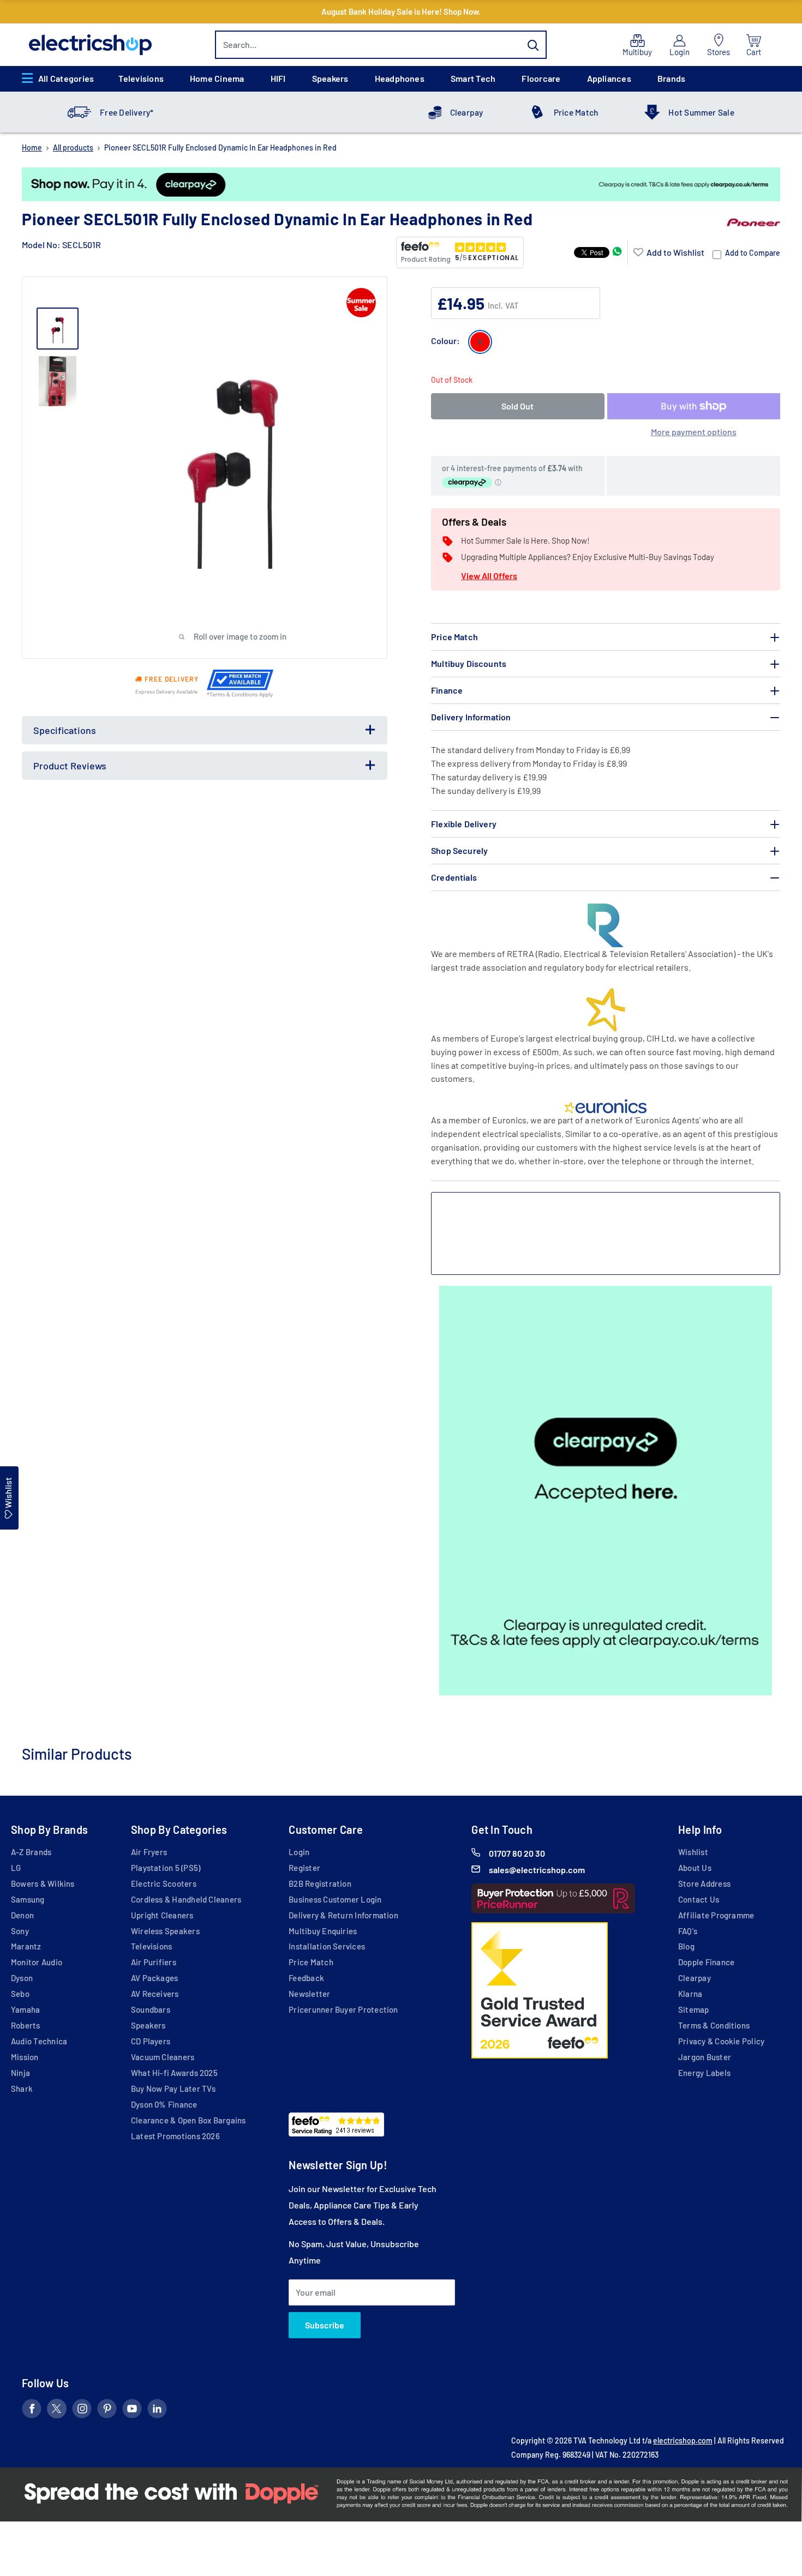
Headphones (400, 78)
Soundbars (151, 2009)
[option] (401, 184)
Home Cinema (217, 78)
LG (16, 1868)
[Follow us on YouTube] (132, 2411)
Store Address (704, 1883)
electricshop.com (683, 2440)
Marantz (26, 1946)
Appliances (609, 78)
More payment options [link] (694, 432)
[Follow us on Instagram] (82, 2411)
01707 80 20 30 (517, 1853)
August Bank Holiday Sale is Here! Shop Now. (401, 11)
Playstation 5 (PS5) (166, 1868)
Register (304, 1868)
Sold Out (517, 406)
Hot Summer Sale (701, 112)
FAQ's (688, 1931)
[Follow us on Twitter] (57, 2411)
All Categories (66, 78)
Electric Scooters (164, 1883)
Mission (25, 2057)
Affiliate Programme (716, 1915)
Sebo (20, 1994)
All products (73, 148)
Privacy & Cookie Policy (721, 2041)
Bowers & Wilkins (43, 1883)
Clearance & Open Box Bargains (188, 2120)
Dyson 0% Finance (164, 2104)
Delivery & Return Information (343, 1915)
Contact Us (699, 1899)
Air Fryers (149, 1852)
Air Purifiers (154, 1962)
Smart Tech (473, 78)
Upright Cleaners (162, 1915)
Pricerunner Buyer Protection (343, 2009)
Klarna (690, 1994)
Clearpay (467, 112)
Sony (20, 1931)
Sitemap (694, 2009)
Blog (686, 1946)
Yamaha (25, 2009)
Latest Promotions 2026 (175, 2136)
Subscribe (325, 2325)
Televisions (141, 78)
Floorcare (541, 78)
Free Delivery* (127, 112)
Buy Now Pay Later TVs (173, 2089)
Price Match (576, 112)
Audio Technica (39, 2041)
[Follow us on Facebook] (32, 2411)
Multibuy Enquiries (323, 1931)
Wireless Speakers (165, 1931)
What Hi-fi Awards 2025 (174, 2073)
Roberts (26, 2025)
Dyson (22, 1978)
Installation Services (327, 1946)
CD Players (151, 2041)
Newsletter (309, 1994)
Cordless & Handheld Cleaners (186, 1899)
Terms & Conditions (714, 2025)
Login (299, 1852)
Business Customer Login (335, 1899)
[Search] (533, 45)
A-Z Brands (31, 1852)
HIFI (278, 78)
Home (32, 148)
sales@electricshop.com (537, 1870)
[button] (669, 252)
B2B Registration (320, 1883)
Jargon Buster (705, 2057)
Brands (671, 78)
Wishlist (693, 1852)
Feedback (306, 1978)
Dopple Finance (706, 1962)
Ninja (20, 2073)
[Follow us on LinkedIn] (157, 2411)
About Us (695, 1868)
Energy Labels (704, 2073)
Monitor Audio (37, 1962)
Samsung (28, 1899)
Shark (22, 2089)
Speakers (330, 78)
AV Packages (155, 1978)
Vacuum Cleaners (163, 2057)
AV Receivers (155, 1994)
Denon (22, 1915)
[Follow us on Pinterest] (107, 2411)
